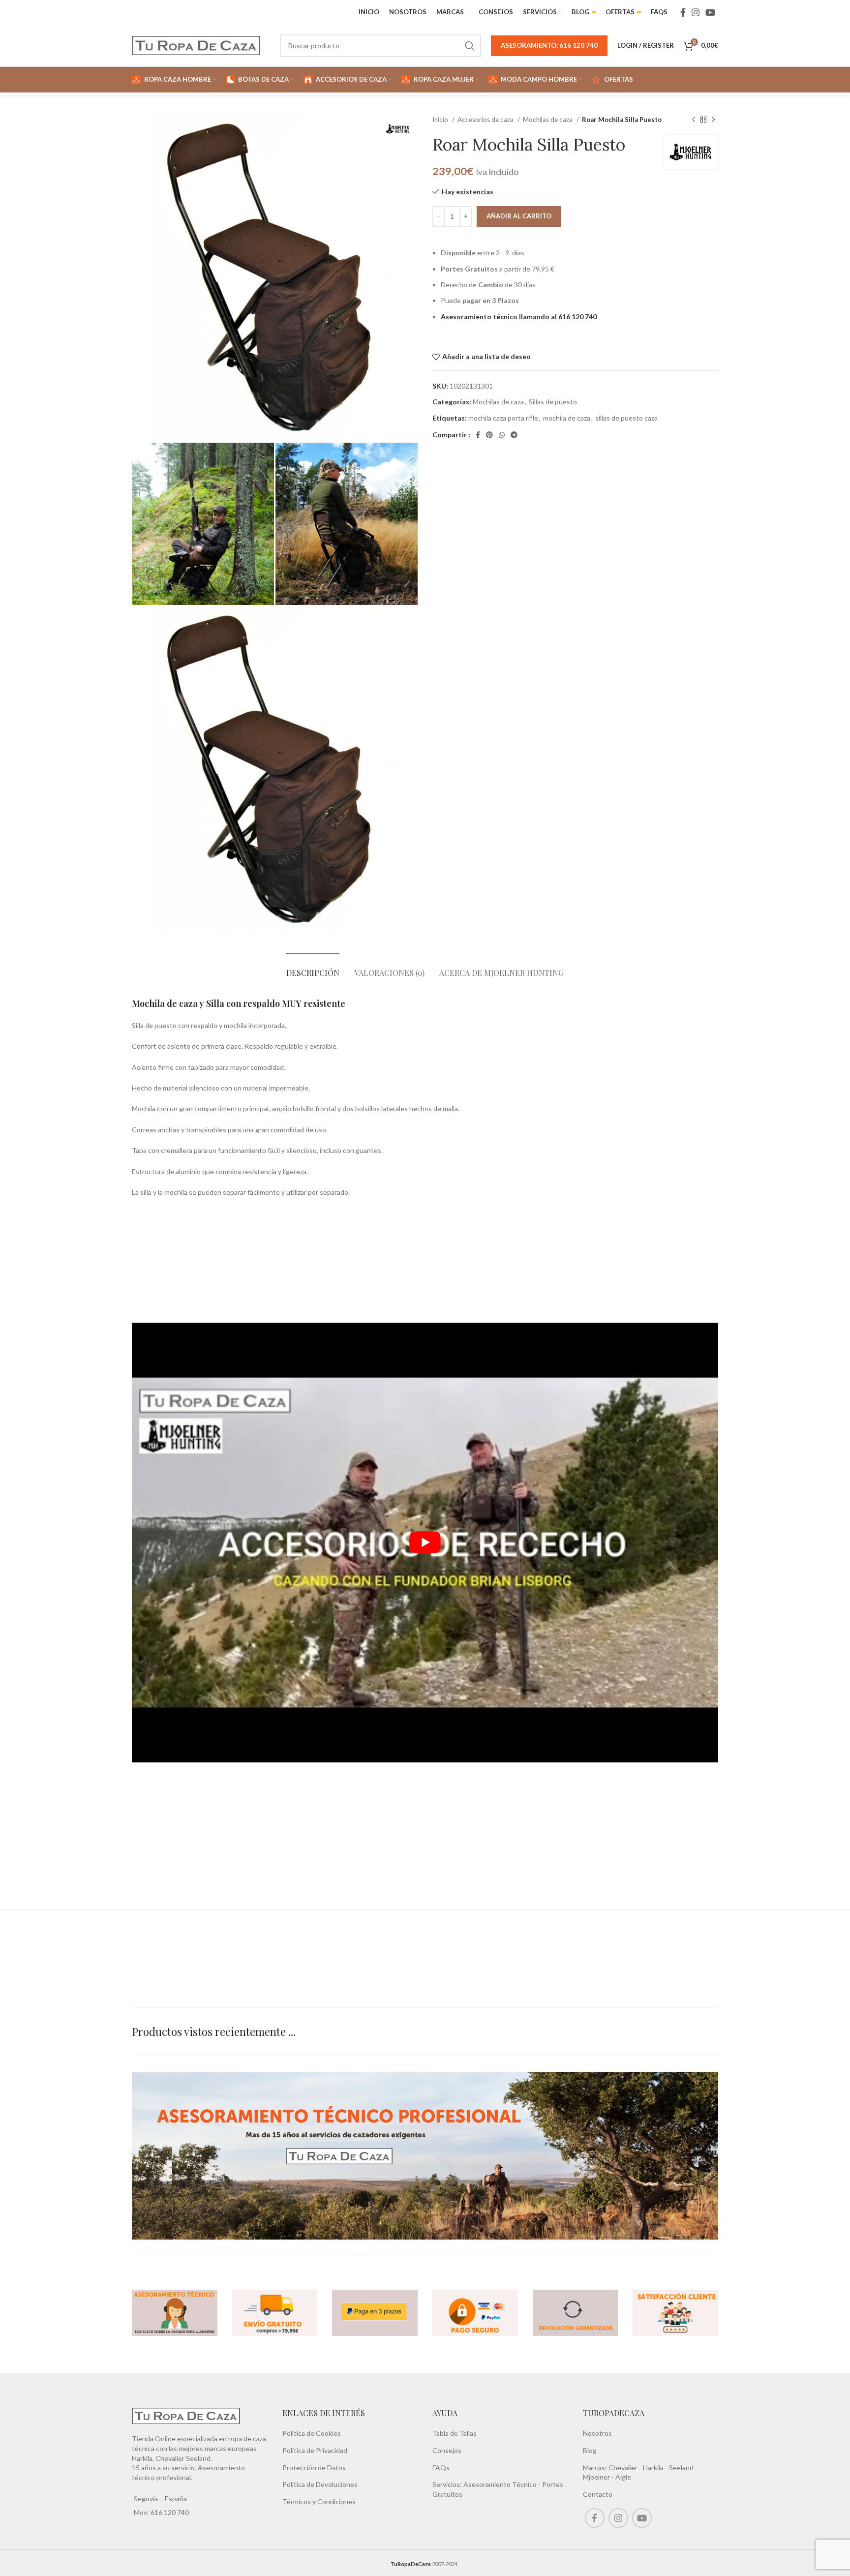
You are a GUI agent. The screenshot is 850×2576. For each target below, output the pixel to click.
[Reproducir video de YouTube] (425, 1542)
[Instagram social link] (696, 12)
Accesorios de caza (486, 120)
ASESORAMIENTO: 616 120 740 (549, 45)
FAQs (441, 2467)
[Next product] (713, 120)
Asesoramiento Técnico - (503, 2484)
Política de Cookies (312, 2433)
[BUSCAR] (470, 46)
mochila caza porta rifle (503, 418)
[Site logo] (196, 45)
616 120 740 (169, 2512)
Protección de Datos (314, 2467)
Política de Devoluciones (320, 2484)
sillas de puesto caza (626, 418)
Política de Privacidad (315, 2450)
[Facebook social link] (683, 12)
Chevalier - (626, 2467)
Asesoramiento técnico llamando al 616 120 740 (519, 317)
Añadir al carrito (519, 216)
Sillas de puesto (553, 402)
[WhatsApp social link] (502, 435)
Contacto (598, 2494)
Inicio (441, 120)
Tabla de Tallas (455, 2433)
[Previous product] (694, 120)
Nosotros (597, 2433)
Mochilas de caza (548, 120)
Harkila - (656, 2467)
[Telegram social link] (514, 435)
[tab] (313, 968)
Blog (590, 2450)
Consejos (447, 2450)
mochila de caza (567, 418)
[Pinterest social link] (489, 435)
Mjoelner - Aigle (607, 2477)
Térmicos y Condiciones (319, 2501)
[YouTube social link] (710, 12)
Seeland (681, 2467)
